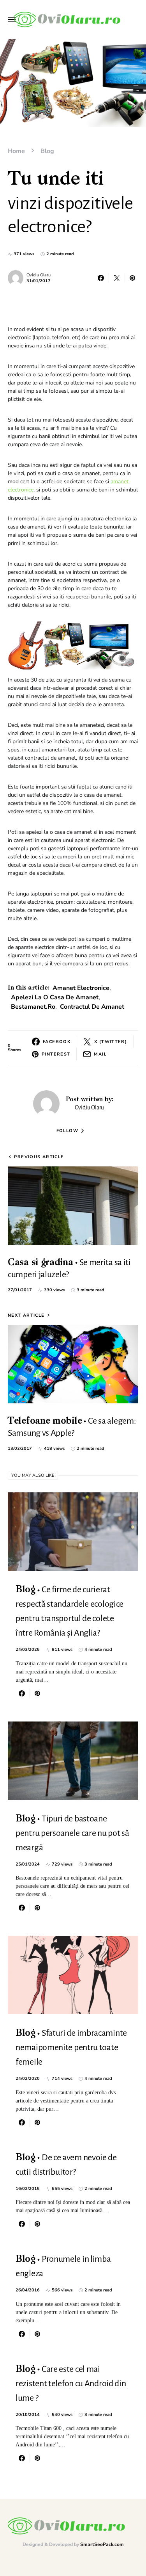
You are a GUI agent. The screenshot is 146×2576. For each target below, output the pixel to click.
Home (16, 151)
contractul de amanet (92, 1007)
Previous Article (39, 1157)
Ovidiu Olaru (39, 275)
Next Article (26, 1315)
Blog (47, 151)
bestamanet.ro (33, 1007)
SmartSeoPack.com (102, 2544)
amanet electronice (81, 988)
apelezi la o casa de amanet (55, 997)
